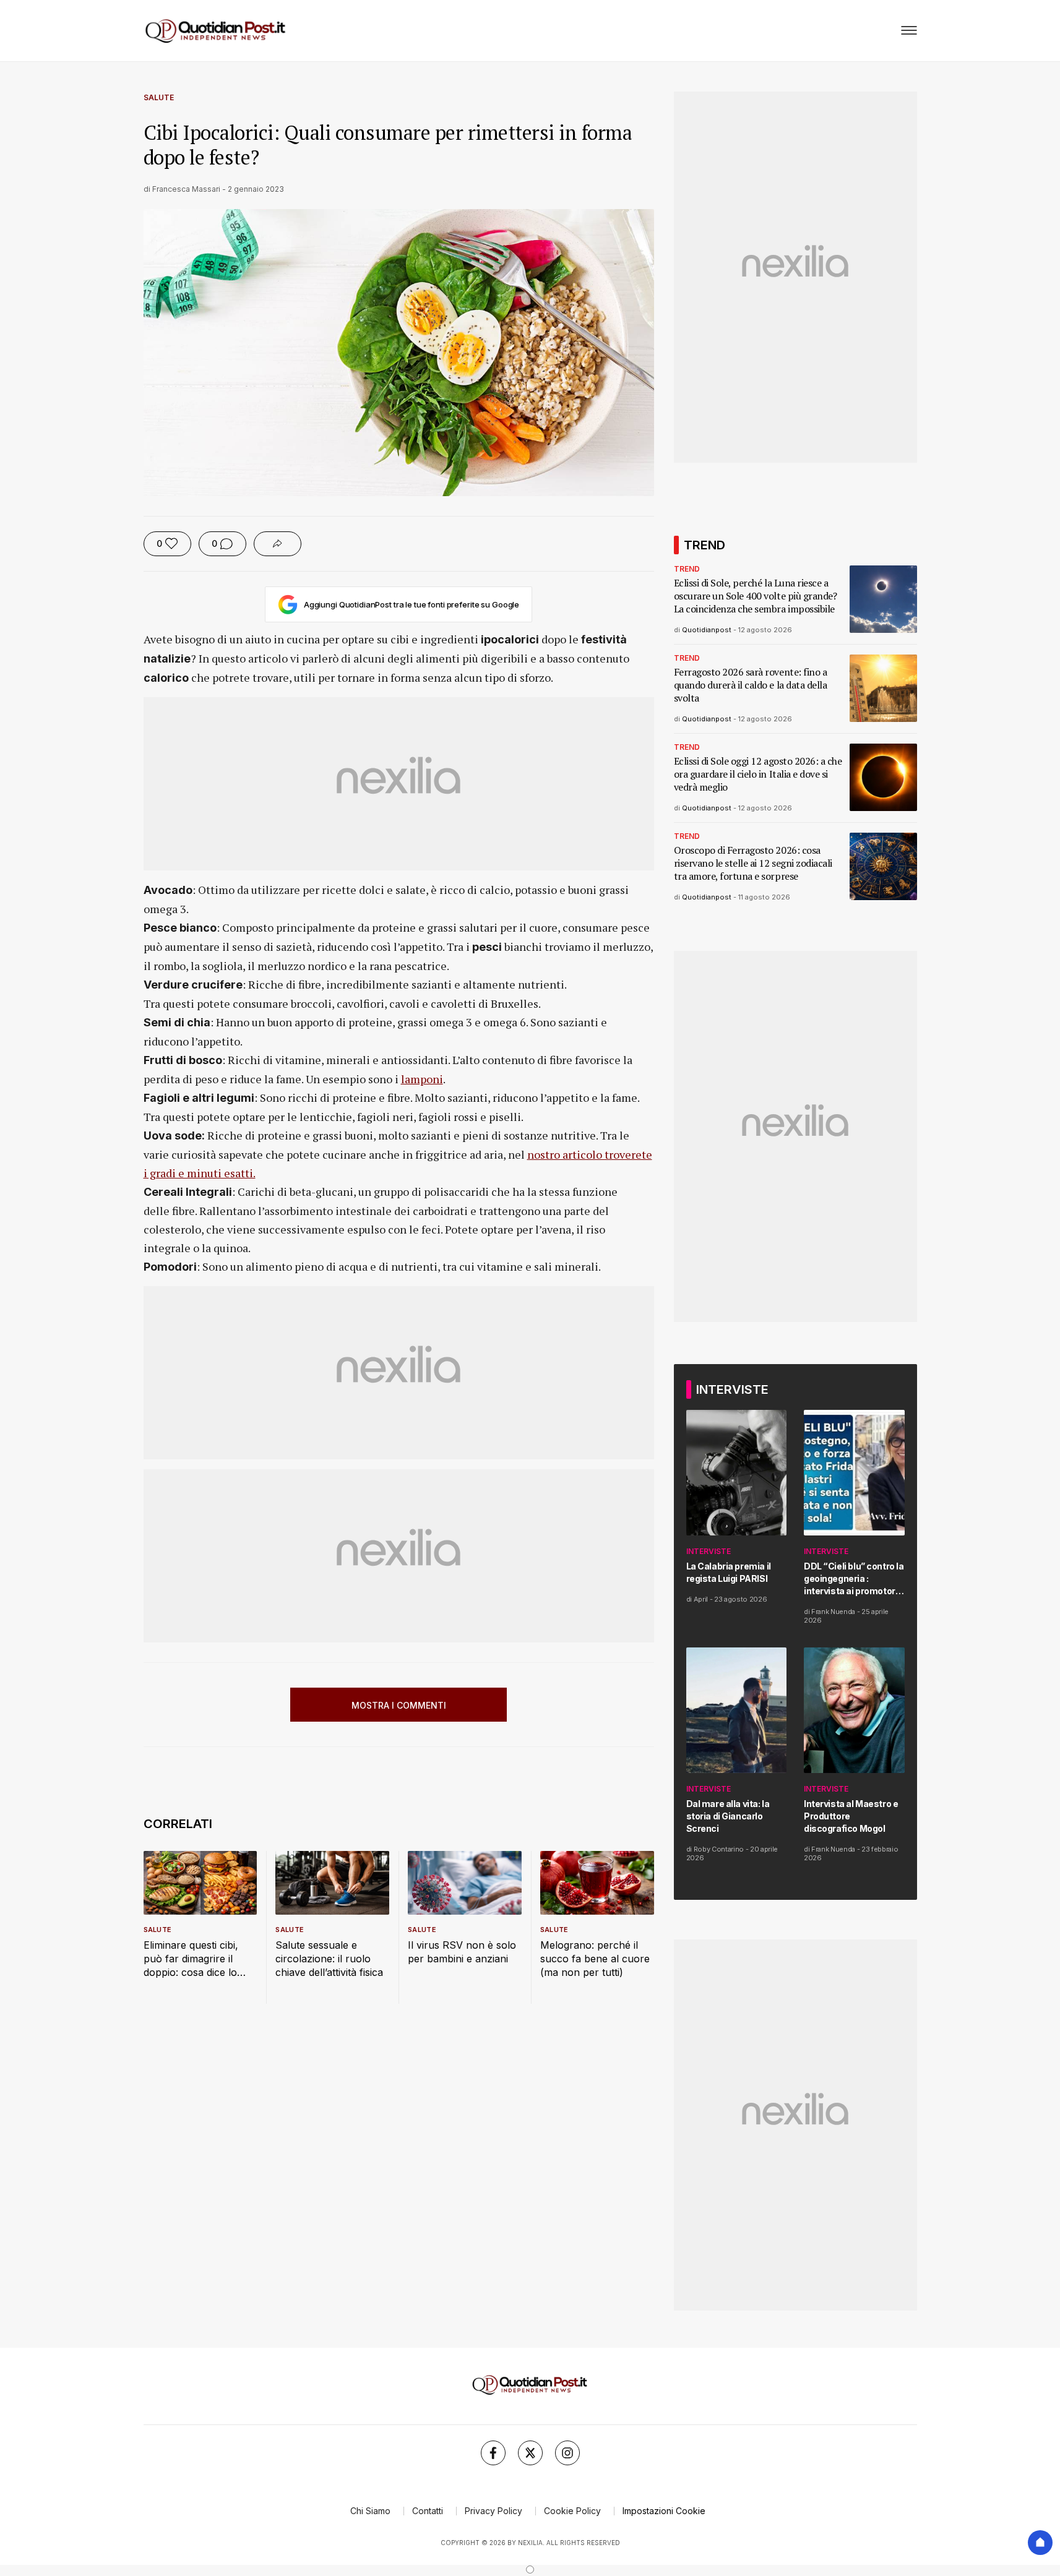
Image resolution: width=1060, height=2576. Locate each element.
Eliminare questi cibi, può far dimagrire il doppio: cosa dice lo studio (191, 1959)
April (701, 1599)
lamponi (422, 1079)
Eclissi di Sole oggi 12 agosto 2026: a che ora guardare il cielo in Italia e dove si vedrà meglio (758, 774)
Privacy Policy (493, 2511)
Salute (159, 97)
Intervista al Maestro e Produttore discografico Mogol (851, 1816)
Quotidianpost (707, 630)
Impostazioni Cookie (664, 2511)
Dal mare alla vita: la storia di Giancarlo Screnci (728, 1816)
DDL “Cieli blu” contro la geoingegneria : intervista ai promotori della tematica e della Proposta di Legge (854, 1579)
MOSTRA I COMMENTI (399, 1705)
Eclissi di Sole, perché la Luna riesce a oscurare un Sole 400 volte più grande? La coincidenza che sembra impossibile (756, 596)
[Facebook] (493, 2453)
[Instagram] (567, 2453)
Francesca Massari (186, 189)
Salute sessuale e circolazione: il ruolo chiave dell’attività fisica (329, 1959)
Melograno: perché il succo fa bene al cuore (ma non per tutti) (595, 1959)
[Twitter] (530, 2453)
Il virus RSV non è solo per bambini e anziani (462, 1952)
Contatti (428, 2511)
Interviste (709, 1551)
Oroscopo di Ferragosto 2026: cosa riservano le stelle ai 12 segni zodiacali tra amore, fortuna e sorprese (753, 863)
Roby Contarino (719, 1849)
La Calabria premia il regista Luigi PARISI (729, 1572)
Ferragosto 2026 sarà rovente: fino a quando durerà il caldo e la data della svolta (751, 685)
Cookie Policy (572, 2511)
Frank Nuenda (833, 1612)
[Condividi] (278, 544)
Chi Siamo (370, 2511)
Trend (687, 569)
